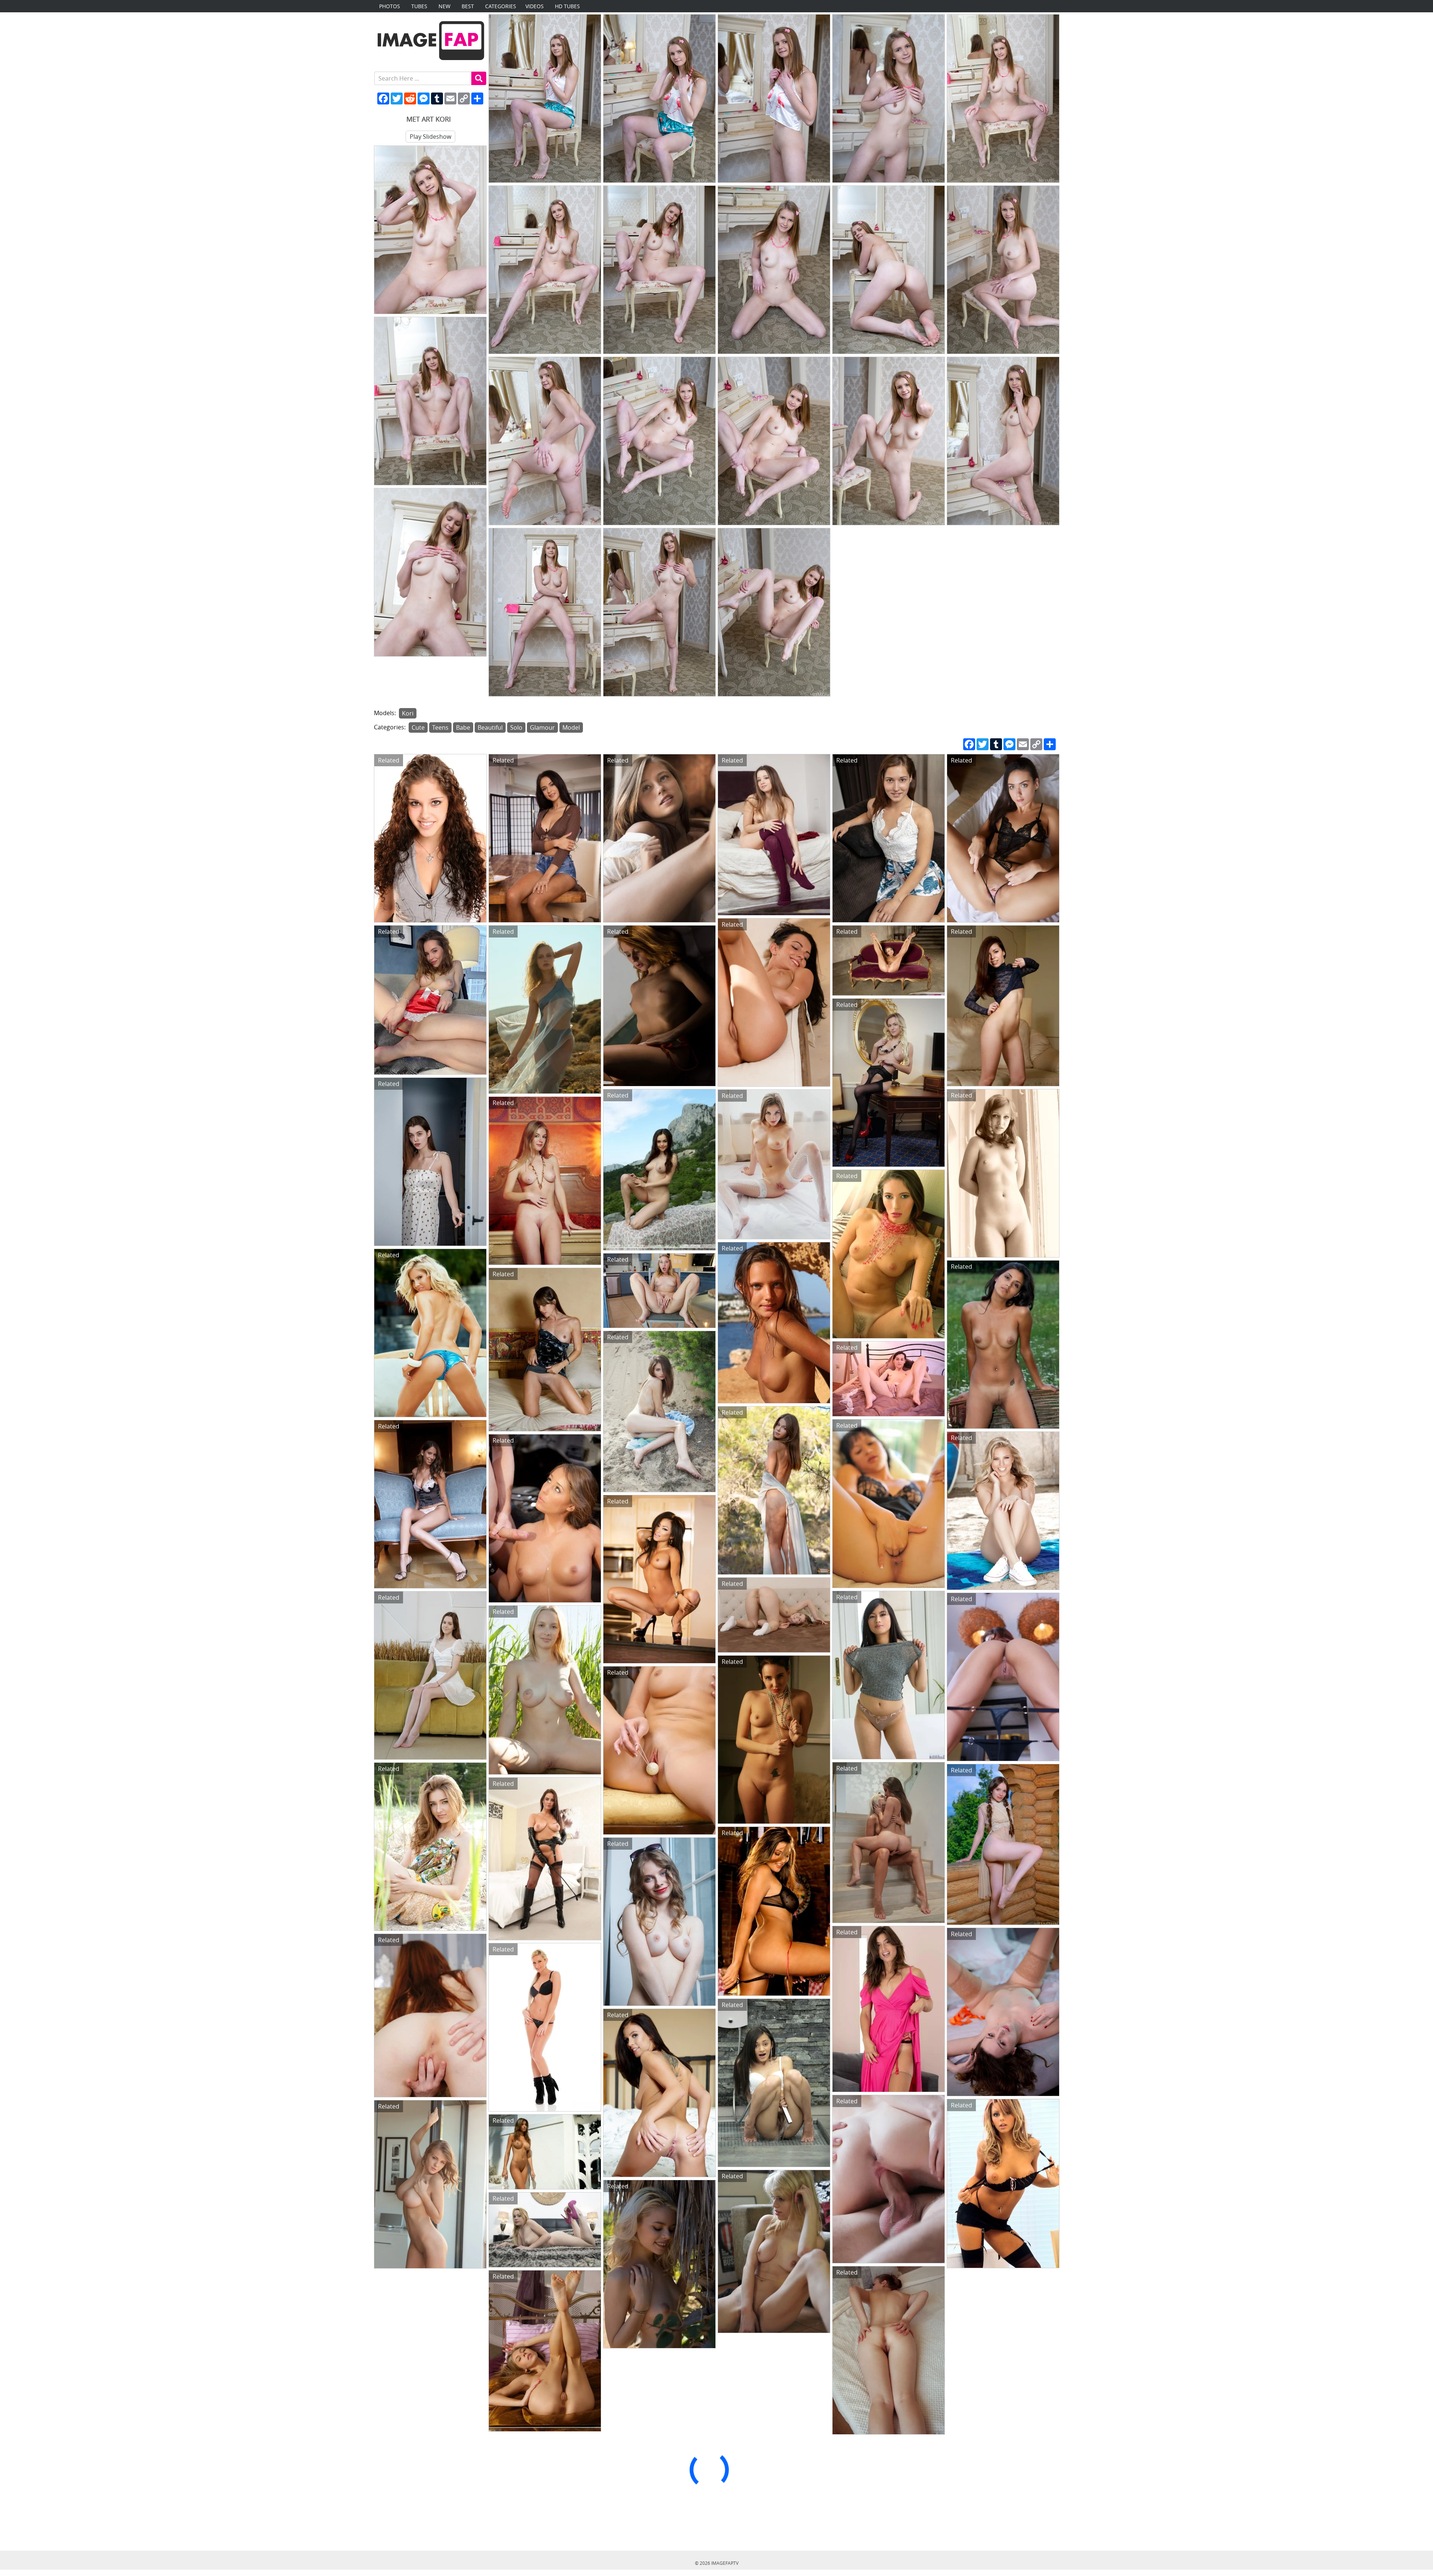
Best (468, 6)
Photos (390, 6)
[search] (479, 78)
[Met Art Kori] (545, 98)
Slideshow (430, 137)
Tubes (419, 6)
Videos (535, 6)
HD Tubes (567, 6)
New (444, 6)
